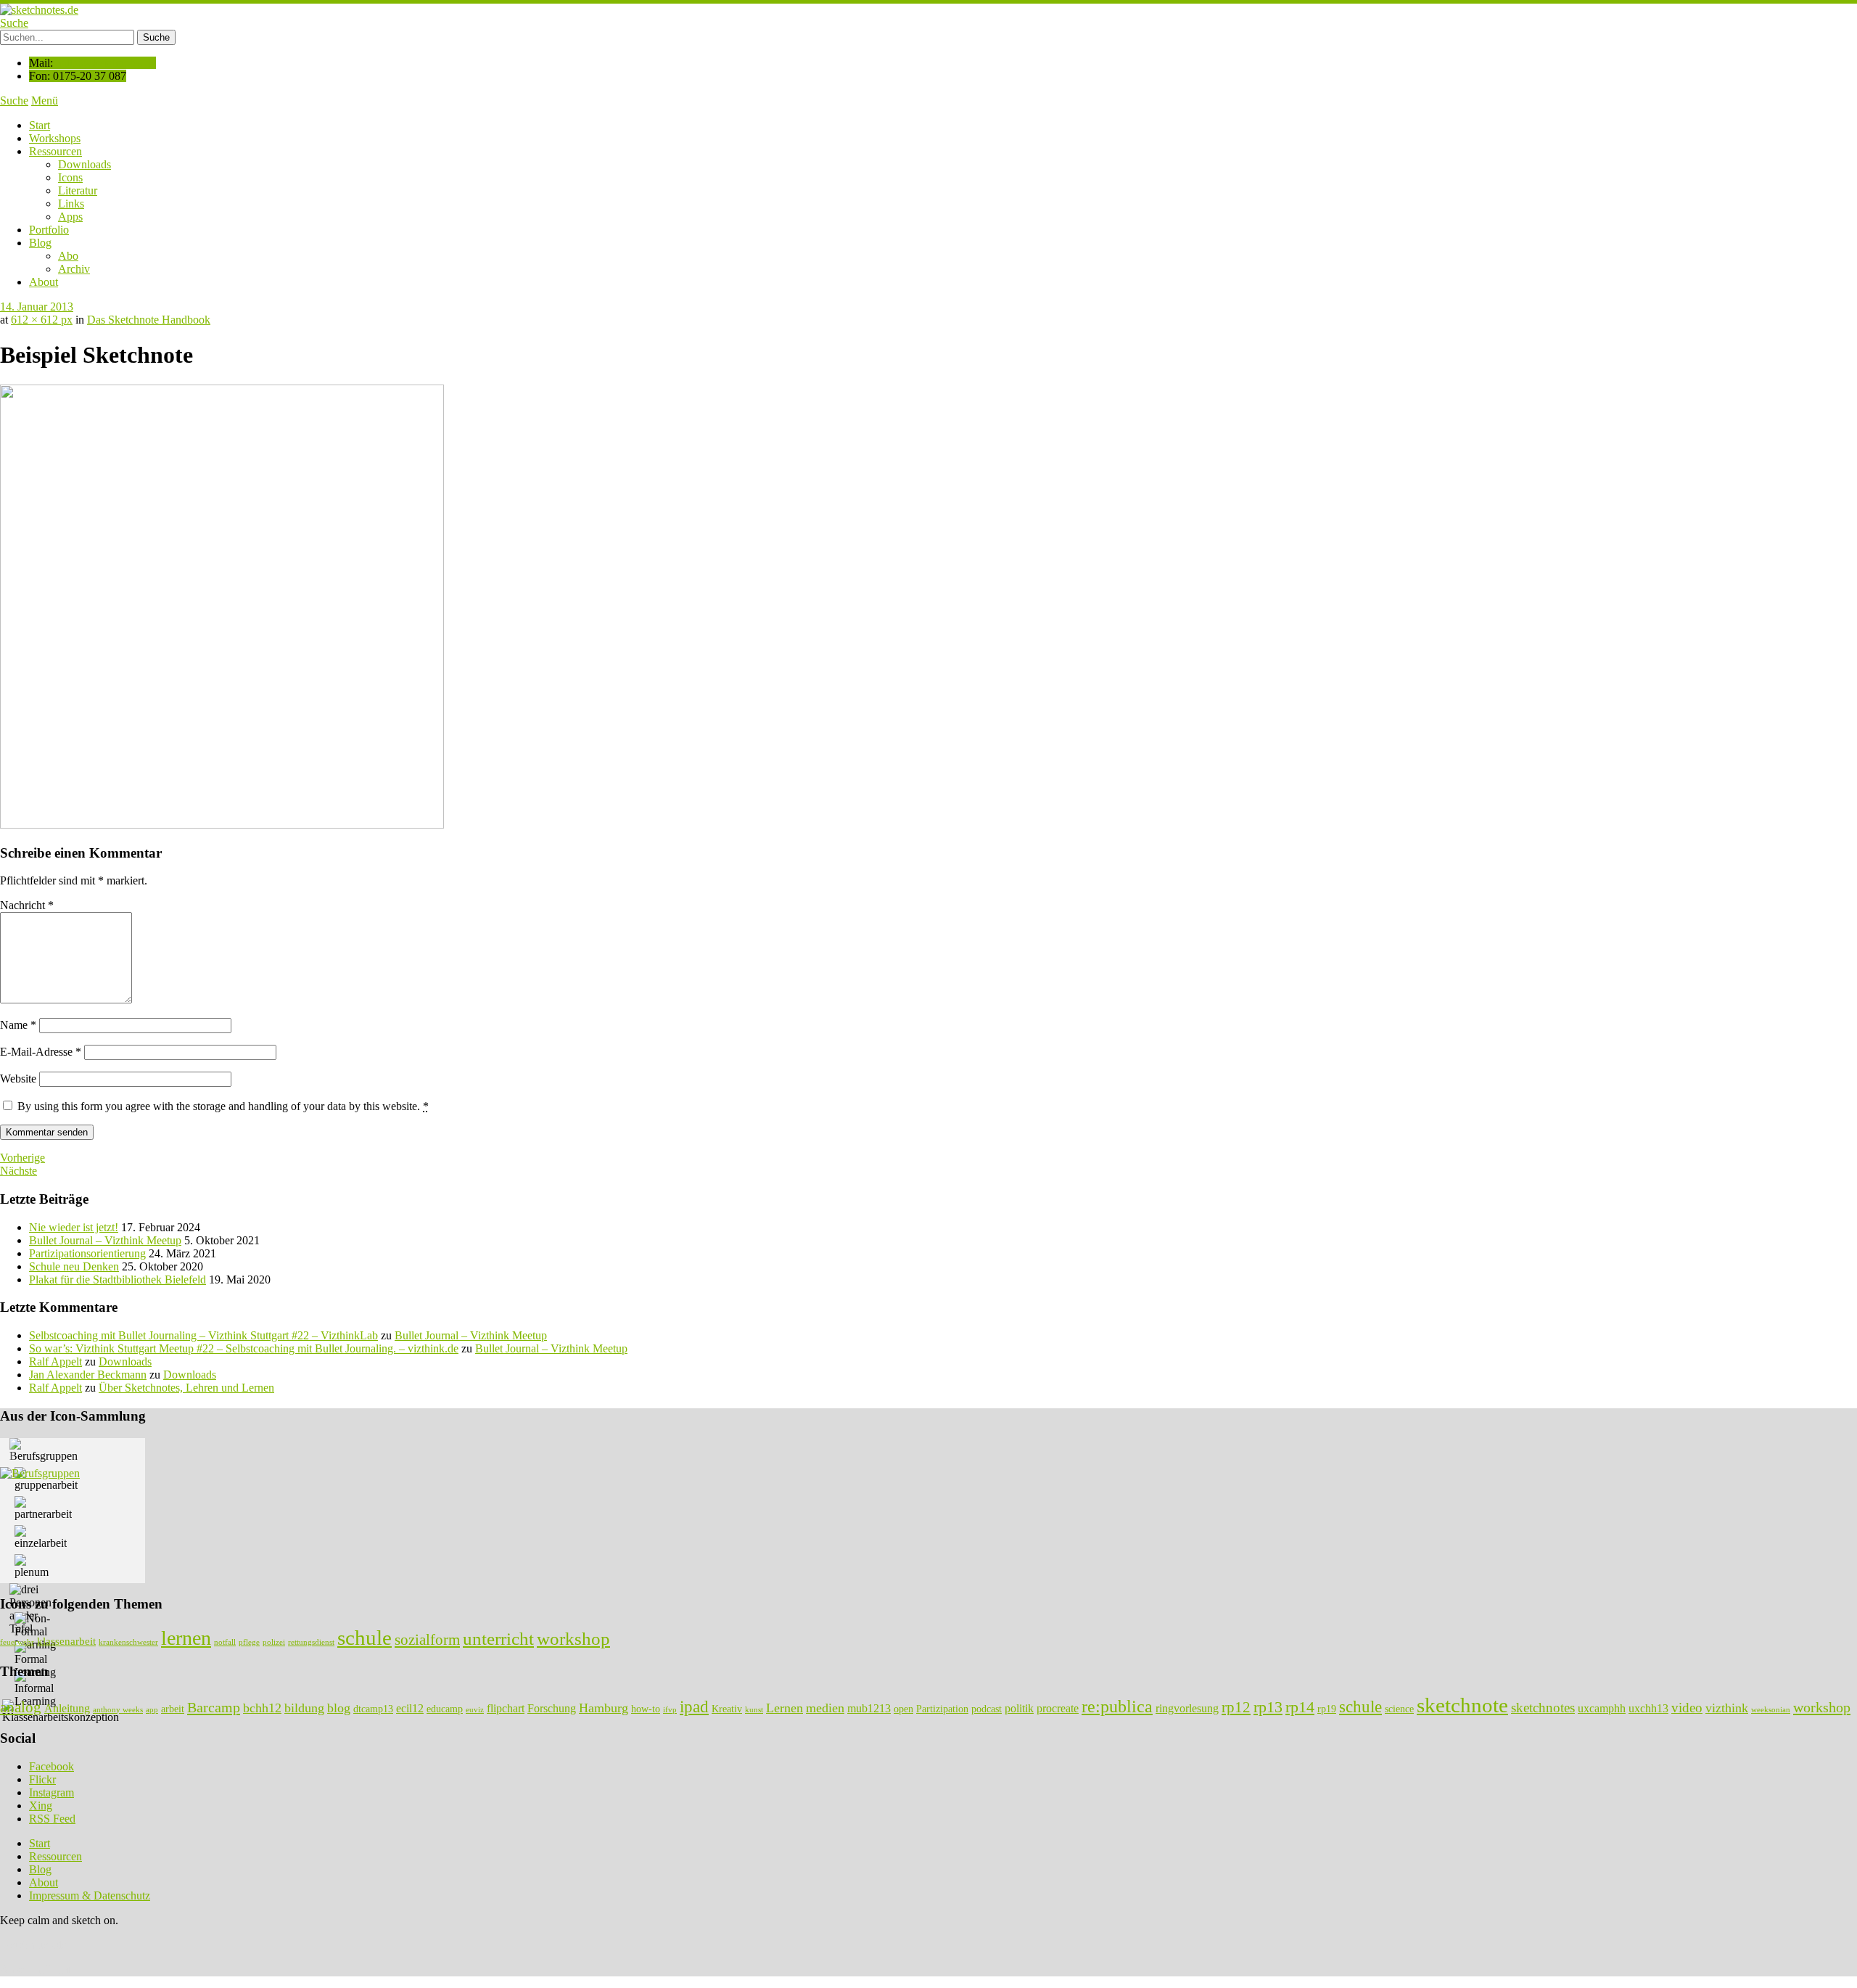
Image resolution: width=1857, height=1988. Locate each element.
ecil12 (410, 1708)
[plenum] (32, 1566)
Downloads (85, 164)
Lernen (785, 1708)
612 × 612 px (42, 320)
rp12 (1236, 1707)
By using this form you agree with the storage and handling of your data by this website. (223, 1106)
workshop (573, 1638)
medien (825, 1708)
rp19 (1327, 1709)
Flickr (42, 1779)
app (152, 1710)
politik (1019, 1708)
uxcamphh (1602, 1708)
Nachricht (27, 905)
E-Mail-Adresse (41, 1052)
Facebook (52, 1766)
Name (18, 1025)
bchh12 (262, 1708)
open (903, 1709)
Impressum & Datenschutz (90, 1895)
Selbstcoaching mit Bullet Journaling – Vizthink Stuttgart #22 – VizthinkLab (203, 1335)
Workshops (55, 138)
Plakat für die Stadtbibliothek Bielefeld (118, 1280)
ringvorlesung (1187, 1708)
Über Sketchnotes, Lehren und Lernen (186, 1388)
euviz (475, 1710)
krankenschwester (128, 1642)
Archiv (74, 269)
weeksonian (1771, 1710)
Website (18, 1079)
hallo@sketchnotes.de (106, 63)
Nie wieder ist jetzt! (74, 1227)
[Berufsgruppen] (44, 1450)
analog (21, 1707)
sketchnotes (1543, 1708)
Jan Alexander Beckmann (88, 1375)
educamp (445, 1709)
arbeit (173, 1709)
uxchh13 (1648, 1708)
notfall (225, 1642)
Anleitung (67, 1708)
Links (71, 204)
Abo (68, 256)
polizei (274, 1642)
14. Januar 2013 (37, 307)
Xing (41, 1806)
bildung (304, 1708)
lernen (186, 1638)
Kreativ (727, 1709)
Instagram (52, 1792)
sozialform (427, 1640)
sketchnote (1462, 1705)
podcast (987, 1709)
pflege (249, 1642)
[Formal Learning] (35, 1660)
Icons (70, 177)
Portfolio (49, 230)
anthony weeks (118, 1710)
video (1687, 1708)
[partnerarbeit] (43, 1508)
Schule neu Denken (74, 1266)
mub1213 (869, 1708)
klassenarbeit (66, 1641)
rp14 (1300, 1707)
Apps (70, 217)
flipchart (506, 1708)
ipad (694, 1706)
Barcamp (214, 1707)
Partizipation (942, 1709)
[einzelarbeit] (41, 1537)
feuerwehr (17, 1642)
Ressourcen (55, 151)
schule (365, 1638)
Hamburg (604, 1708)
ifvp (670, 1710)
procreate (1058, 1708)
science (1399, 1709)
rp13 (1268, 1707)
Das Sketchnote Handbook (149, 320)
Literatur (78, 190)
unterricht (498, 1638)
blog (339, 1708)
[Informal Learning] (35, 1689)
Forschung (552, 1708)
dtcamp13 (373, 1709)
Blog (40, 243)
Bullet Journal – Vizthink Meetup (105, 1240)
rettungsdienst (311, 1642)
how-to (646, 1709)
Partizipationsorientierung (87, 1253)
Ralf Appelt (55, 1361)
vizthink (1727, 1708)
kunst (754, 1710)
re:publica (1117, 1706)
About (44, 282)
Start (40, 125)
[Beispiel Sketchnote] (222, 825)
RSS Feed (52, 1819)
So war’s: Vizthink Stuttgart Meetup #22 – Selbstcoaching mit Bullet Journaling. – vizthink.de (244, 1348)
